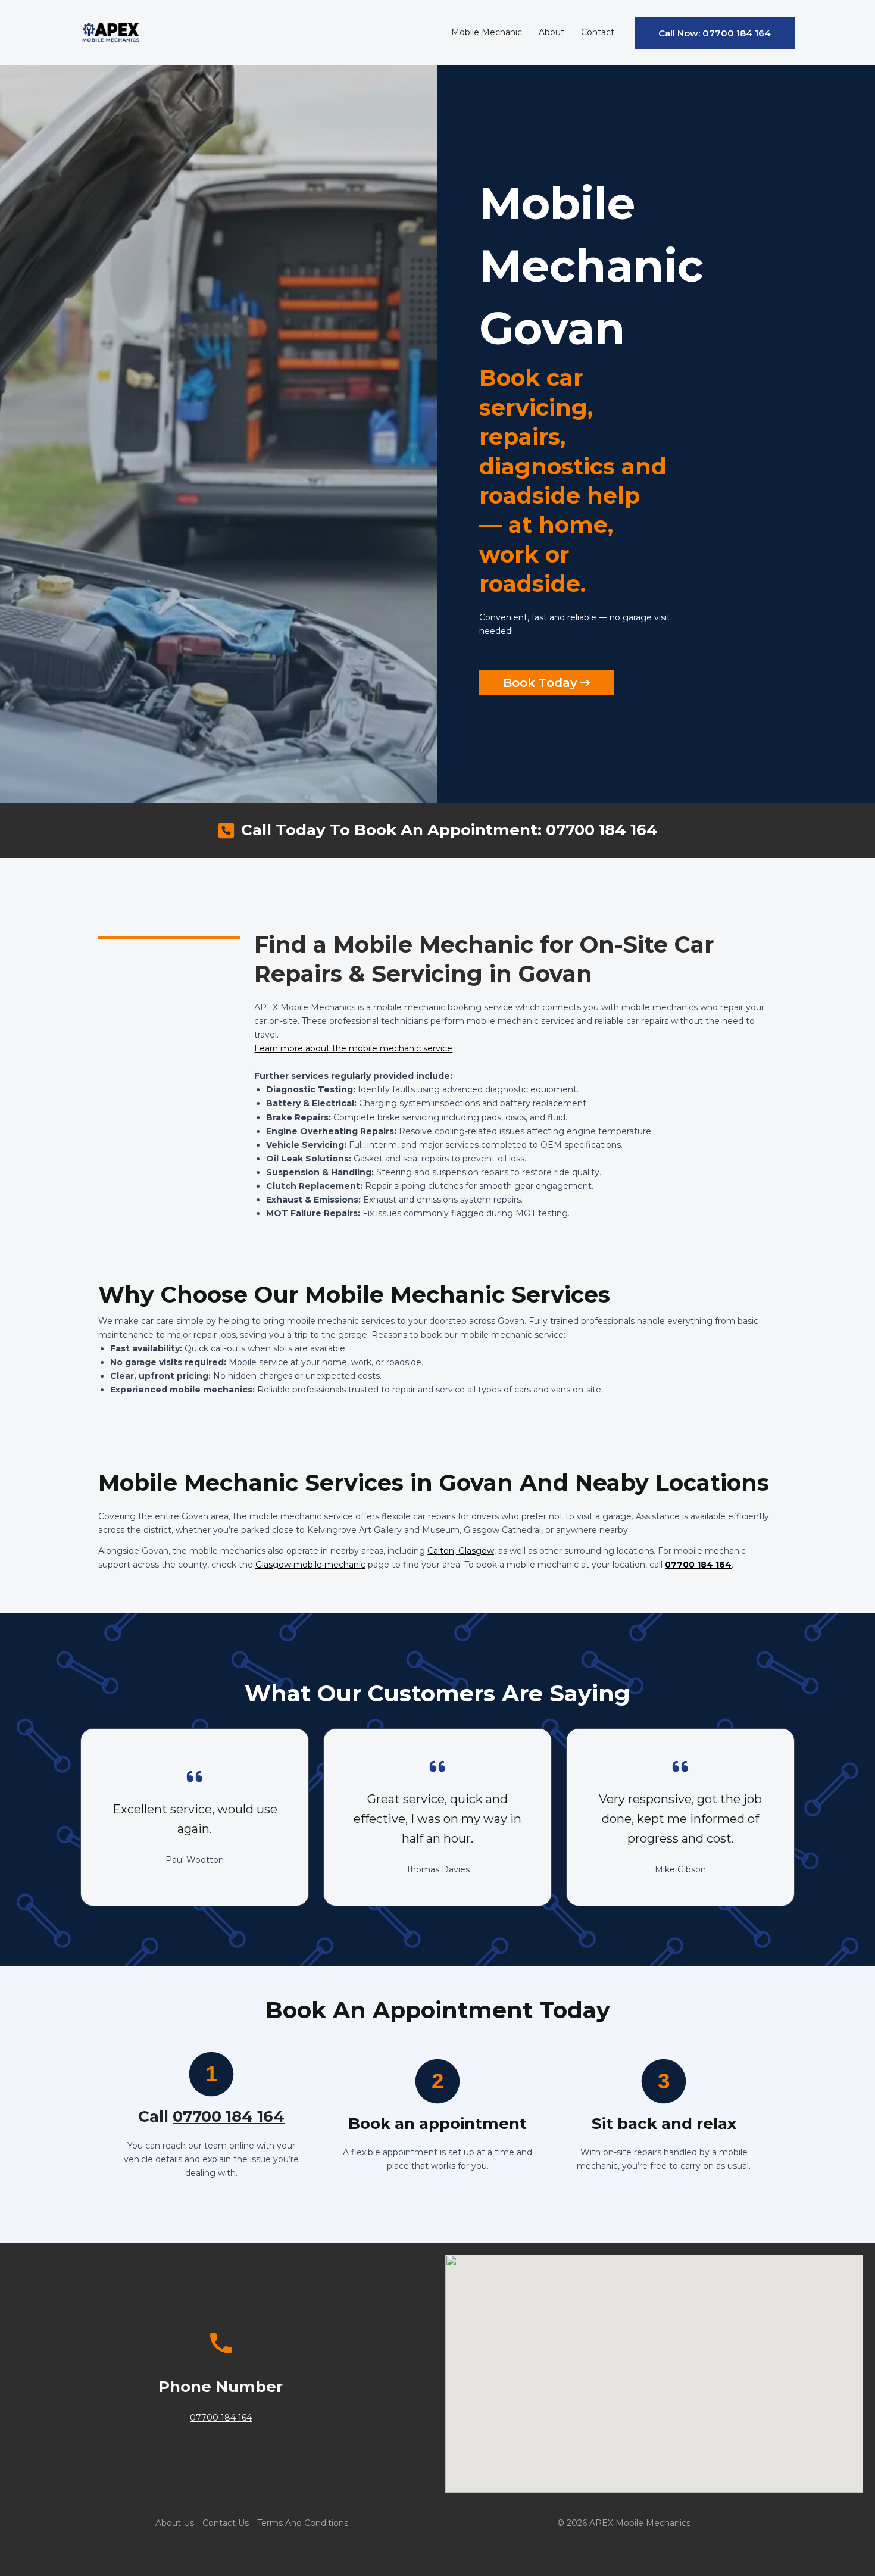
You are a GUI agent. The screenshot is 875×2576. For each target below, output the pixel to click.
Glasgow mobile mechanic (310, 1565)
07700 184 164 (698, 1565)
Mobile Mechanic (487, 32)
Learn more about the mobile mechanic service (353, 1048)
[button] (715, 33)
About (551, 32)
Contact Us (226, 2523)
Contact (598, 32)
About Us (175, 2523)
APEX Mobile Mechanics (640, 2523)
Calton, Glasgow (461, 1551)
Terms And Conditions (303, 2523)
